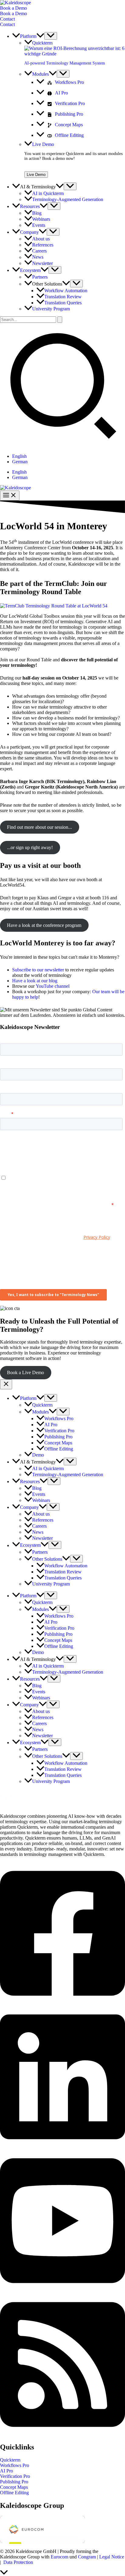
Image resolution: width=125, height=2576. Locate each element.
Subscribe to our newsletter (38, 970)
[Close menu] (6, 1384)
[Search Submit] (60, 320)
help (34, 997)
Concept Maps (14, 2487)
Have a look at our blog (35, 981)
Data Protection (18, 2562)
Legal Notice (112, 2557)
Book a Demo (14, 13)
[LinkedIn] (62, 2146)
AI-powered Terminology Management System (65, 63)
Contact (7, 24)
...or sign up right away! (30, 847)
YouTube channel (53, 986)
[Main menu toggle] (10, 496)
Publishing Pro (14, 2482)
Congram (87, 2557)
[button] (62, 8)
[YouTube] (62, 2290)
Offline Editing (14, 2493)
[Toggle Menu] (51, 36)
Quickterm (10, 2460)
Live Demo (36, 175)
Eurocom (59, 2557)
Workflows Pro (15, 2465)
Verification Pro (15, 2476)
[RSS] (62, 2434)
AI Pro (7, 2471)
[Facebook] (62, 2003)
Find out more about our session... (39, 827)
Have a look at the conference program (44, 925)
